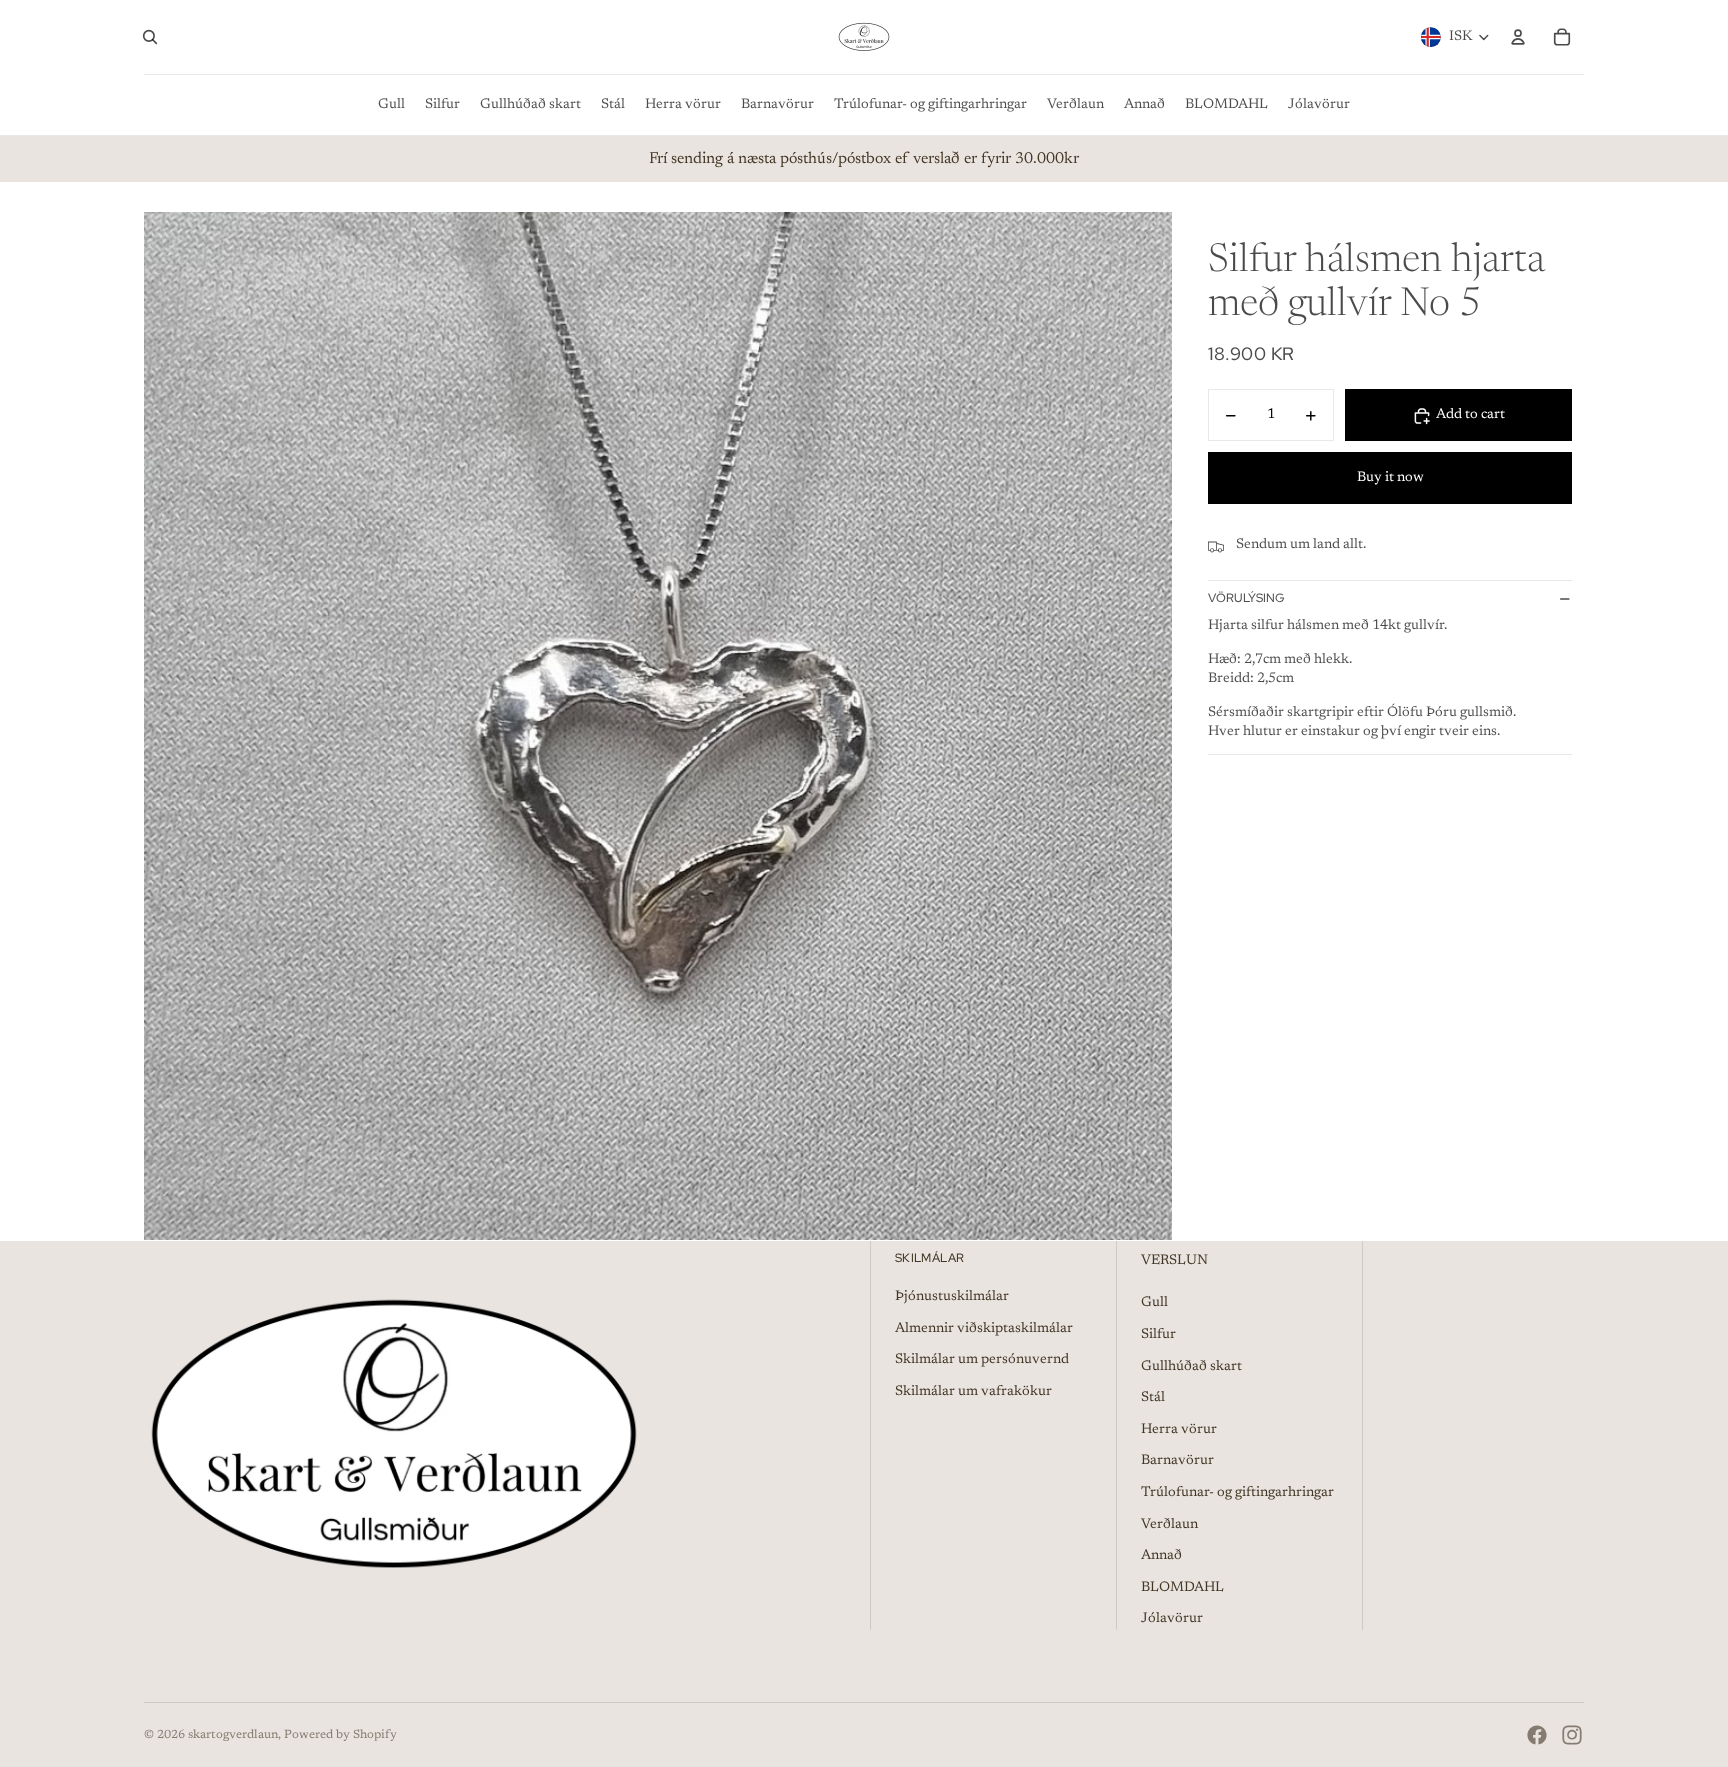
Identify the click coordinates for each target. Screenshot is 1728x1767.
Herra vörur (1179, 1430)
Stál (1153, 1398)
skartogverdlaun (233, 1735)
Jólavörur (1172, 1619)
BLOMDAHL (1182, 1588)
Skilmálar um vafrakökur (973, 1392)
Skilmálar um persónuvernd (982, 1360)
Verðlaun (1169, 1525)
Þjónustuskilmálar (952, 1297)
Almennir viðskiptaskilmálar (984, 1329)
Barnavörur (1177, 1461)
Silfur (1158, 1335)
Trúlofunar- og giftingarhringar (1237, 1493)
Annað (1161, 1556)
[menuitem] (391, 105)
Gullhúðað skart (1191, 1367)
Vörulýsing (1246, 599)
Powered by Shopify (340, 1735)
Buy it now (1390, 478)
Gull (1154, 1303)
